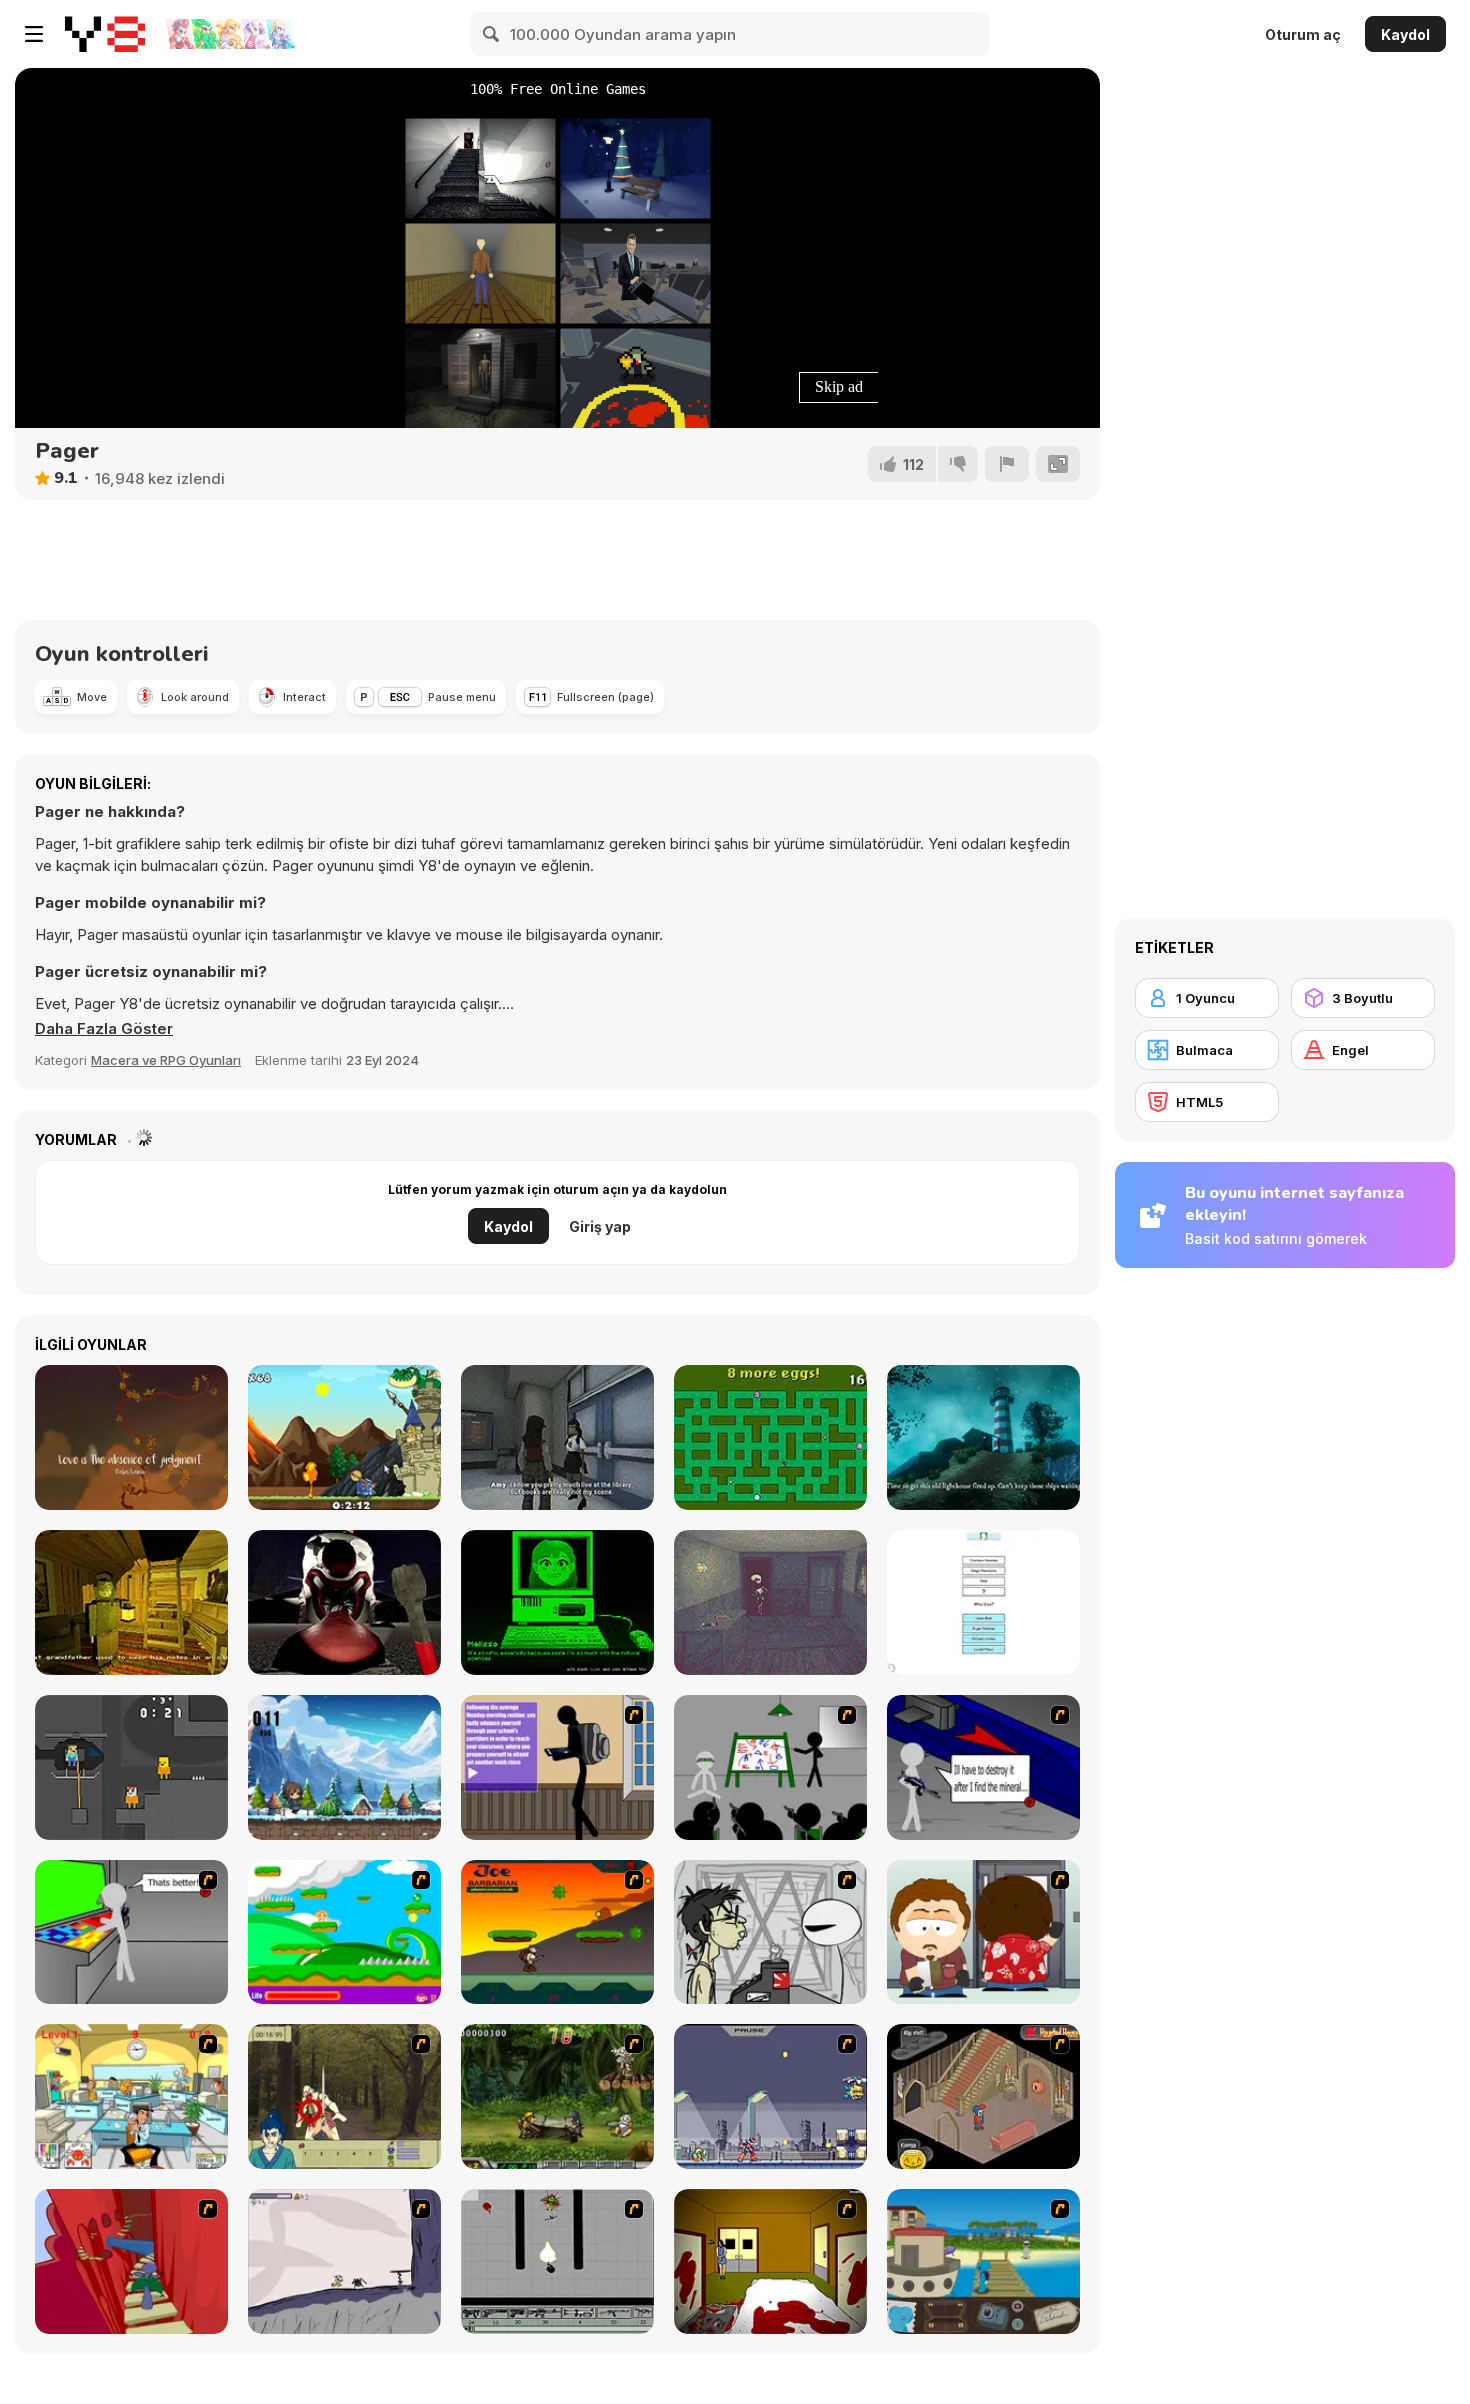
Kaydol (1405, 34)
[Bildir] (1007, 464)
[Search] (492, 34)
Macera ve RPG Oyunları (166, 1060)
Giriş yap (600, 1226)
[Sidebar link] (34, 34)
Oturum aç (1303, 34)
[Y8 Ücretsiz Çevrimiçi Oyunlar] (105, 34)
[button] (104, 1029)
